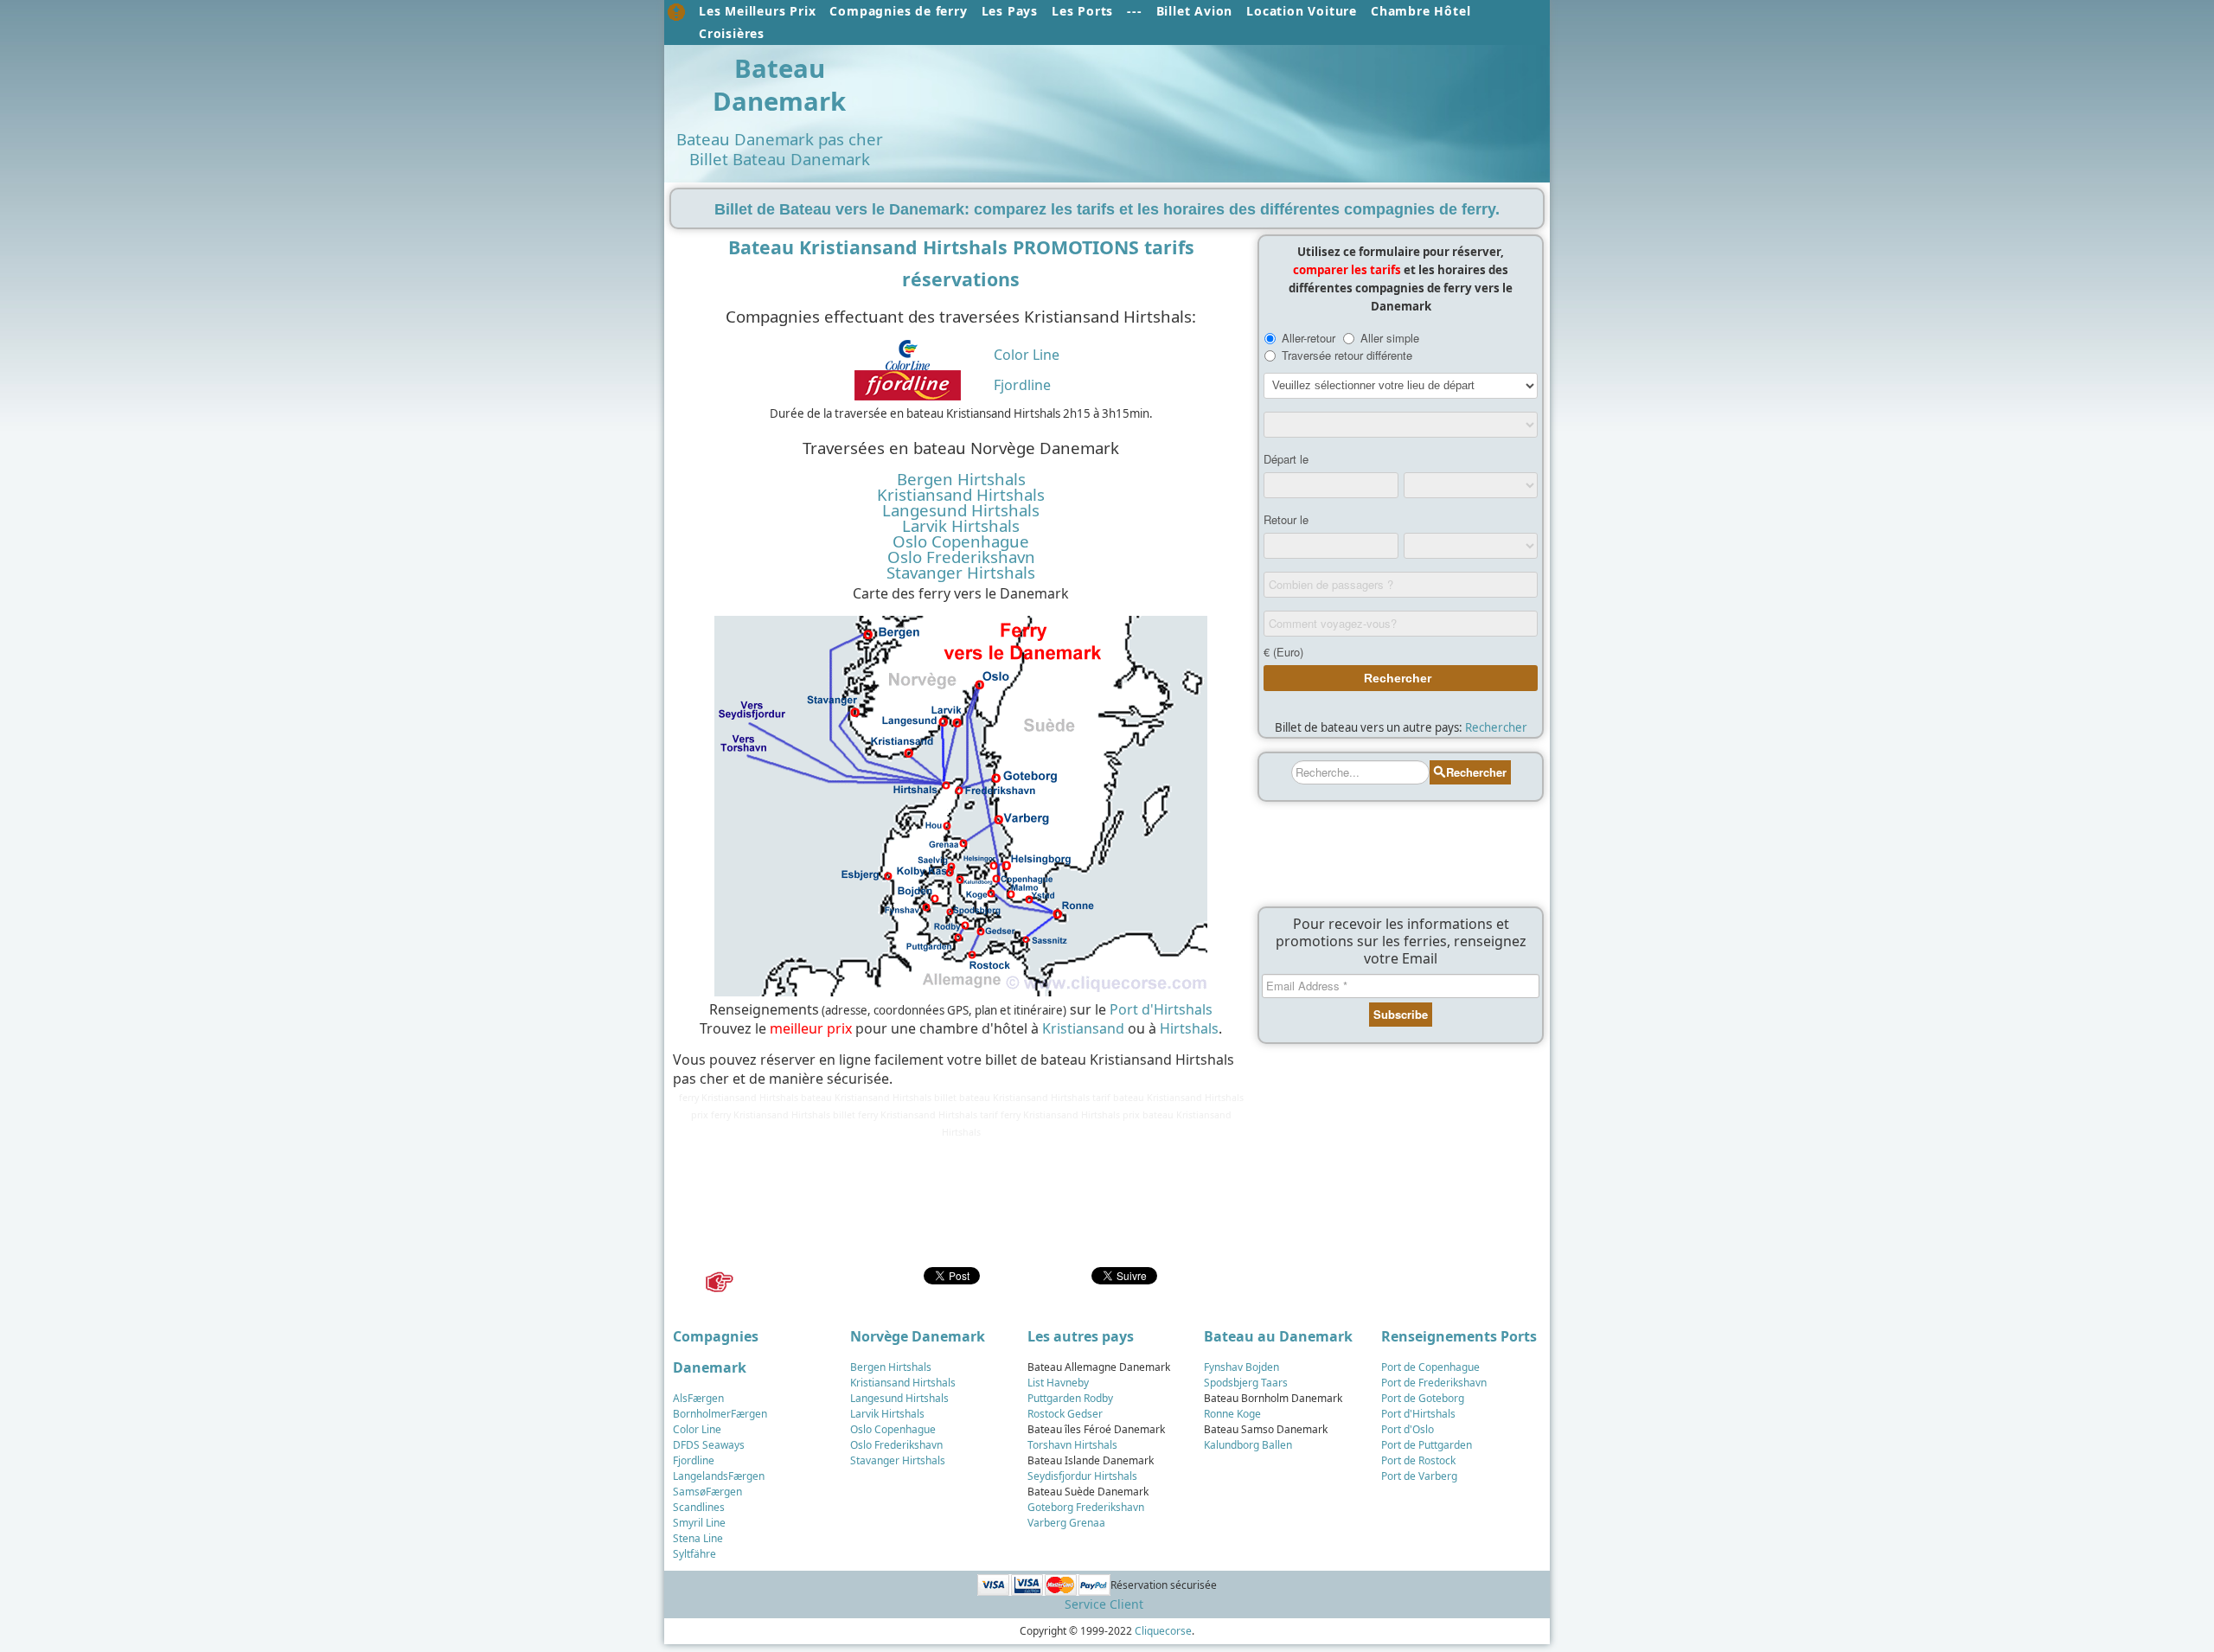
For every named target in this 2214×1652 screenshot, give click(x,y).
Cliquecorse (1163, 1631)
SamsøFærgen (707, 1492)
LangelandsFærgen (719, 1476)
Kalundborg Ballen (1248, 1445)
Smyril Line (699, 1523)
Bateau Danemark (779, 85)
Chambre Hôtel (1421, 11)
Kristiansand (1083, 1028)
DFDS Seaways (709, 1445)
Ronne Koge (1232, 1414)
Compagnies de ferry (898, 11)
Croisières (732, 33)
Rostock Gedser (1065, 1414)
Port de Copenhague (1430, 1367)
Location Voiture (1302, 11)
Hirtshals (1189, 1028)
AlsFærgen (698, 1398)
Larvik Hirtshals (961, 526)
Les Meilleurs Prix (757, 11)
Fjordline (1022, 385)
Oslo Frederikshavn (961, 557)
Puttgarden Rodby (1070, 1398)
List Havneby (1058, 1383)
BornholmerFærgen (720, 1414)
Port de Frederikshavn (1434, 1383)
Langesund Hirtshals (961, 510)
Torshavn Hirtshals (1072, 1445)
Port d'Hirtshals (1161, 1009)
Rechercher (1496, 727)
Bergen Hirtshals (961, 479)
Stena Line (698, 1538)
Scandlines (699, 1507)
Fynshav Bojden (1241, 1367)
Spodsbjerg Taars (1246, 1383)
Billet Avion (1195, 11)
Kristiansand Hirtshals (961, 495)
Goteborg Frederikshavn (1086, 1507)
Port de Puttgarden (1427, 1445)
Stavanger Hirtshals (961, 573)
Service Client (1104, 1604)
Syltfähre (694, 1554)
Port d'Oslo (1408, 1429)
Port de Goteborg (1423, 1398)
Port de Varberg (1419, 1476)
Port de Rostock (1418, 1460)
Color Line (1027, 355)
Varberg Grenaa (1066, 1523)
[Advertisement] (1218, 93)
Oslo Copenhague (961, 541)
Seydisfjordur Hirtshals (1082, 1476)
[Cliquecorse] (676, 12)
